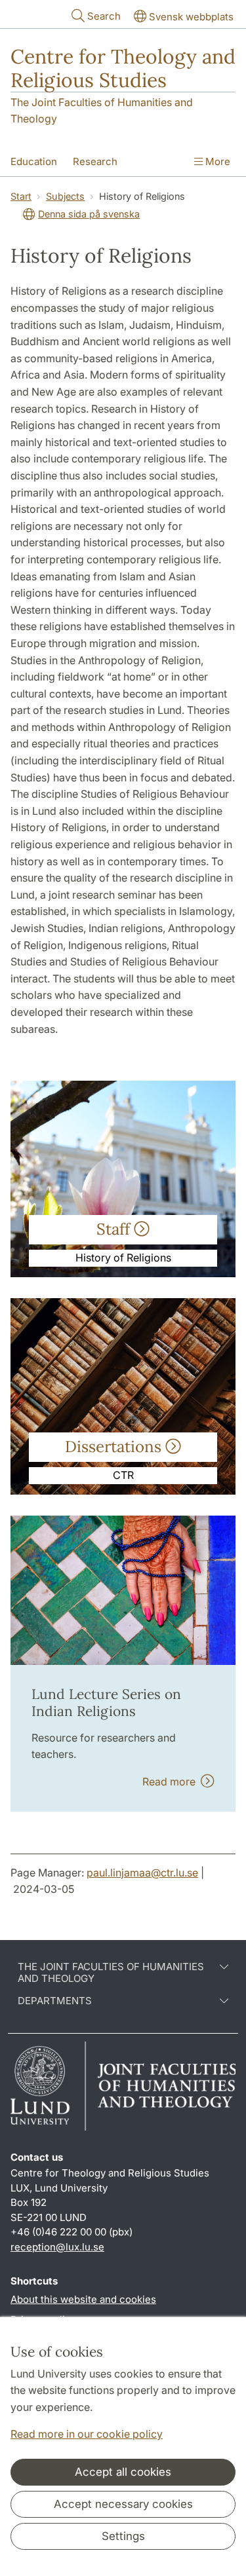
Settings (123, 2536)
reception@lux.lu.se (57, 2247)
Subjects (65, 196)
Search (104, 16)
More (216, 161)
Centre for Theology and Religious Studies (123, 68)
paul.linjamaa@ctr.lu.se (142, 1873)
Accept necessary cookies (123, 2504)
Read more (172, 1782)
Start (21, 196)
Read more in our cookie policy (87, 2434)
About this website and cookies (83, 2299)
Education (34, 161)
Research (95, 161)
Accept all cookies (123, 2472)
